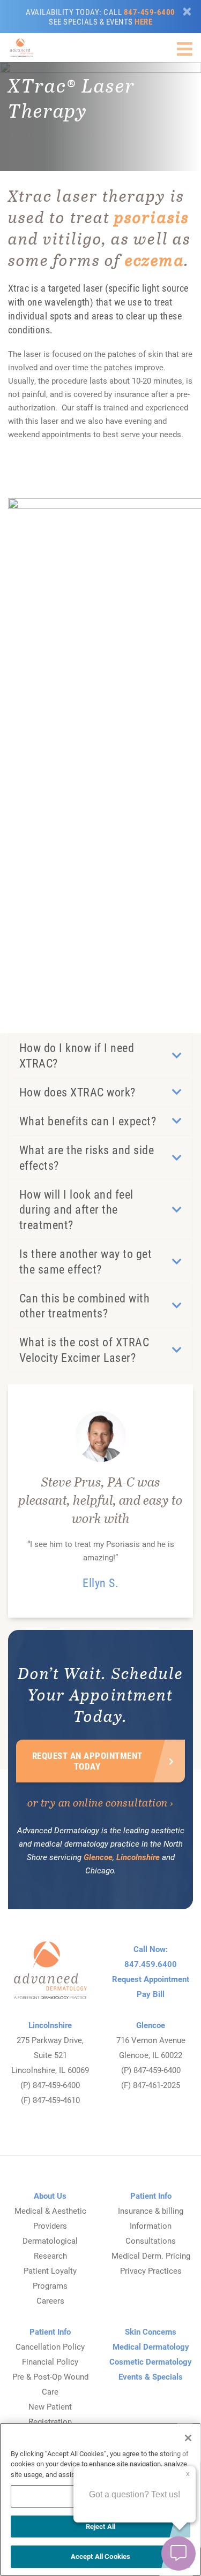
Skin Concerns (151, 2331)
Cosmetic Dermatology (151, 2361)
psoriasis (152, 217)
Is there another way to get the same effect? (86, 1261)
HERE (143, 21)
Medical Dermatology (151, 2346)
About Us (50, 2196)
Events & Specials (151, 2376)
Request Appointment (151, 1979)
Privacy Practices (151, 2270)
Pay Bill (151, 1994)
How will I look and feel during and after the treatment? (76, 1209)
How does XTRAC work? (77, 1092)
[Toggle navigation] (185, 49)
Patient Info (151, 2196)
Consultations (151, 2240)
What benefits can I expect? (88, 1121)
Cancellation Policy (50, 2346)
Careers (50, 2300)
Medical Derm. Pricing (151, 2255)
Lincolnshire (138, 1857)
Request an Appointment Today (87, 1761)
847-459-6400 (150, 12)
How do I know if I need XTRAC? (77, 1055)
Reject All (100, 2526)
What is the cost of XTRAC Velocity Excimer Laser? (84, 1350)
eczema (154, 260)
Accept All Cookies (100, 2556)
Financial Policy (50, 2361)
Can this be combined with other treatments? (85, 1306)
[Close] (187, 12)
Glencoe (98, 1857)
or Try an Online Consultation (98, 1802)
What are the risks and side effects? (87, 1157)
